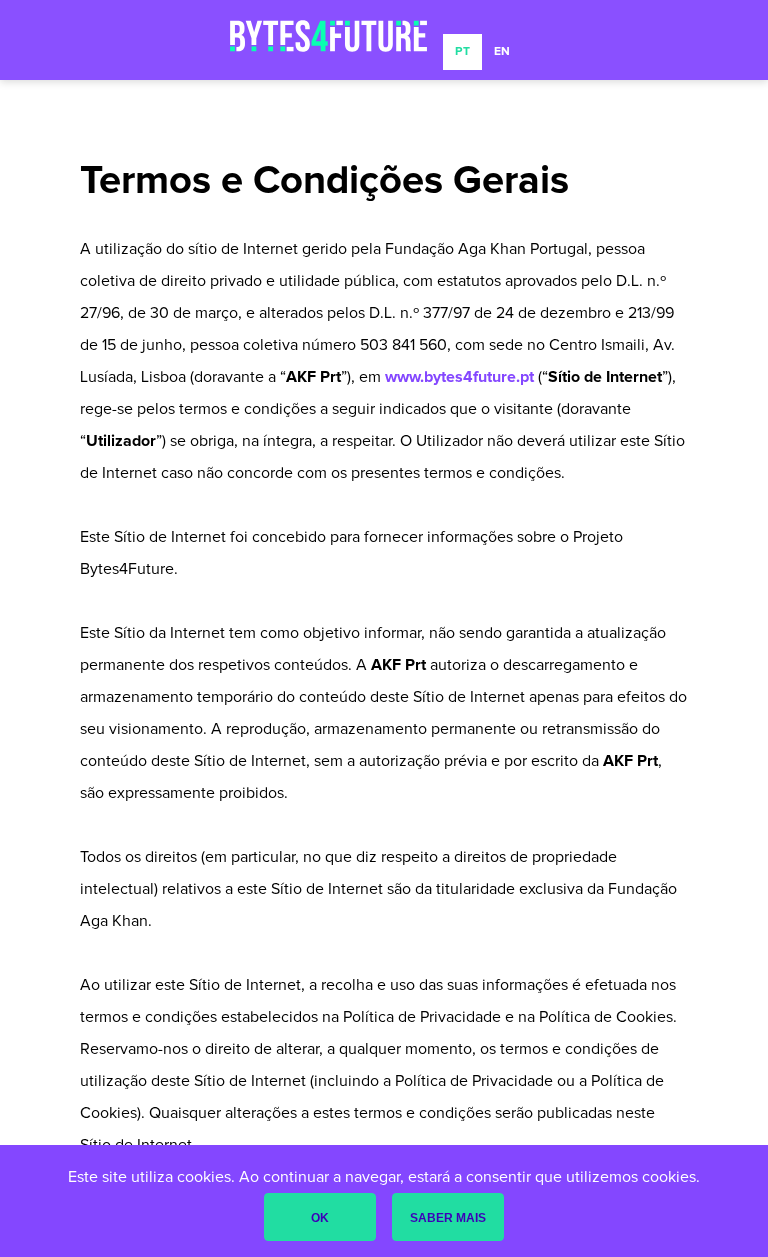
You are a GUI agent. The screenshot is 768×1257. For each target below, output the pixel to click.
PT (462, 52)
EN (502, 52)
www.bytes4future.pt (459, 377)
